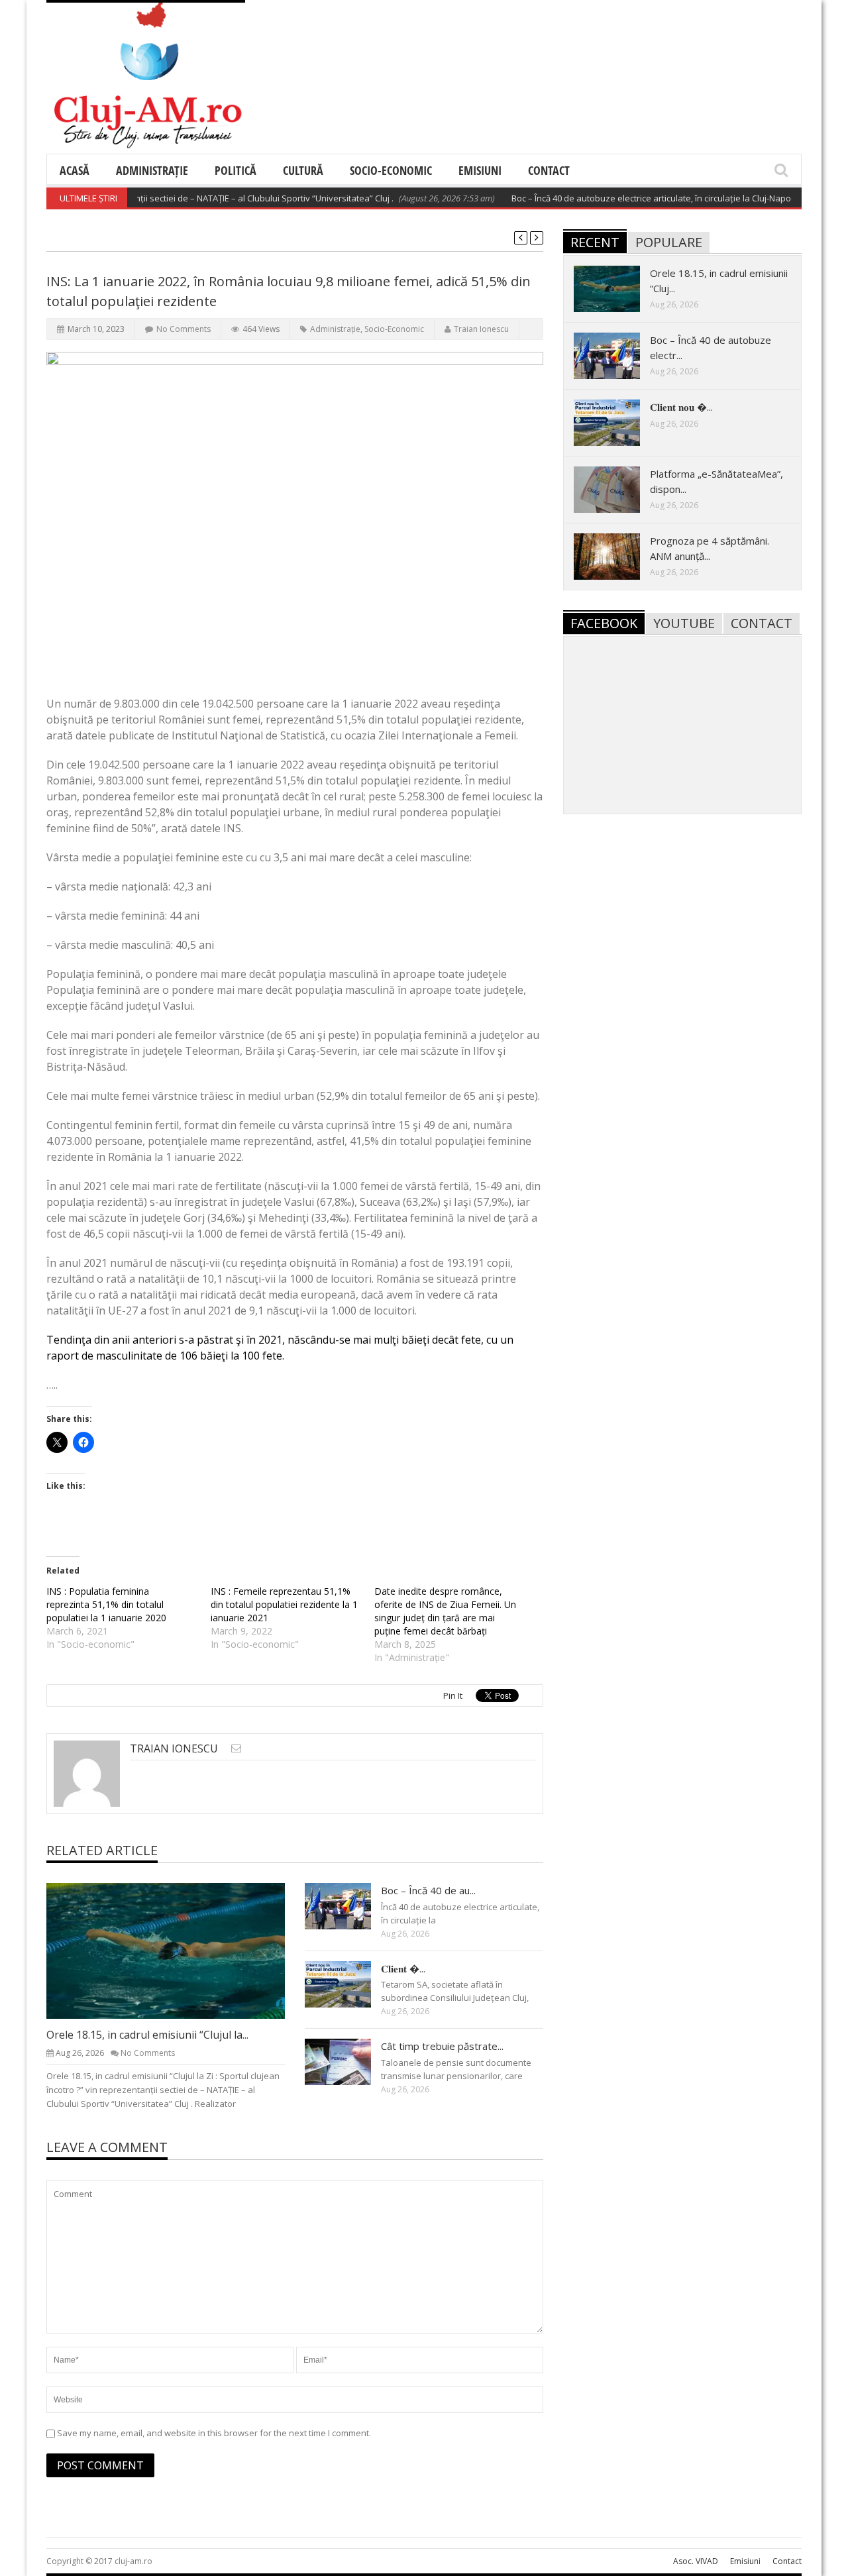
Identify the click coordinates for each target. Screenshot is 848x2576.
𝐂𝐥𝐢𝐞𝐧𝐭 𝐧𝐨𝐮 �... (681, 407)
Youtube (684, 623)
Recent (595, 242)
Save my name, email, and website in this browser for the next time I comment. (214, 2433)
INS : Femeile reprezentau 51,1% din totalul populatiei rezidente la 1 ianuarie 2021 (284, 1604)
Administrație (152, 170)
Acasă (75, 170)
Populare (669, 242)
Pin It (453, 1695)
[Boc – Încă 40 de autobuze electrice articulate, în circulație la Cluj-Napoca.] (348, 1905)
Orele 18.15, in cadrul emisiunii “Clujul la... (147, 2035)
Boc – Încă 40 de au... (428, 1890)
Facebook (604, 623)
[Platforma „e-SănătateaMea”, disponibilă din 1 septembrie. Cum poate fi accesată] (617, 489)
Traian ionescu (481, 329)
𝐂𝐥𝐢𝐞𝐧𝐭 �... (403, 1968)
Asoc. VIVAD (696, 2561)
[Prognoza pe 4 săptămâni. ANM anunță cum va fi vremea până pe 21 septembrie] (617, 556)
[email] (236, 1748)
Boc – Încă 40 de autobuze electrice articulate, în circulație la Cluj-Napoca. (623, 198)
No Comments (184, 329)
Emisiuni (480, 170)
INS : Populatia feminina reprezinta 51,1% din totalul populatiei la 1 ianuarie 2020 (106, 1604)
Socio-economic (391, 170)
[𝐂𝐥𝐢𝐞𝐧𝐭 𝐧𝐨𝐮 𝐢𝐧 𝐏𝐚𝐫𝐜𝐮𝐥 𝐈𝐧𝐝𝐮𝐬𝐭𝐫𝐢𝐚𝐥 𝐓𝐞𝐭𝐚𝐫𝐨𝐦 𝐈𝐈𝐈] (348, 1984)
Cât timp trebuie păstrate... (442, 2046)
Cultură (303, 170)
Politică (236, 170)
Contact (549, 170)
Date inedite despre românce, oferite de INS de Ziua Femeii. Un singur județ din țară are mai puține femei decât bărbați (445, 1611)
